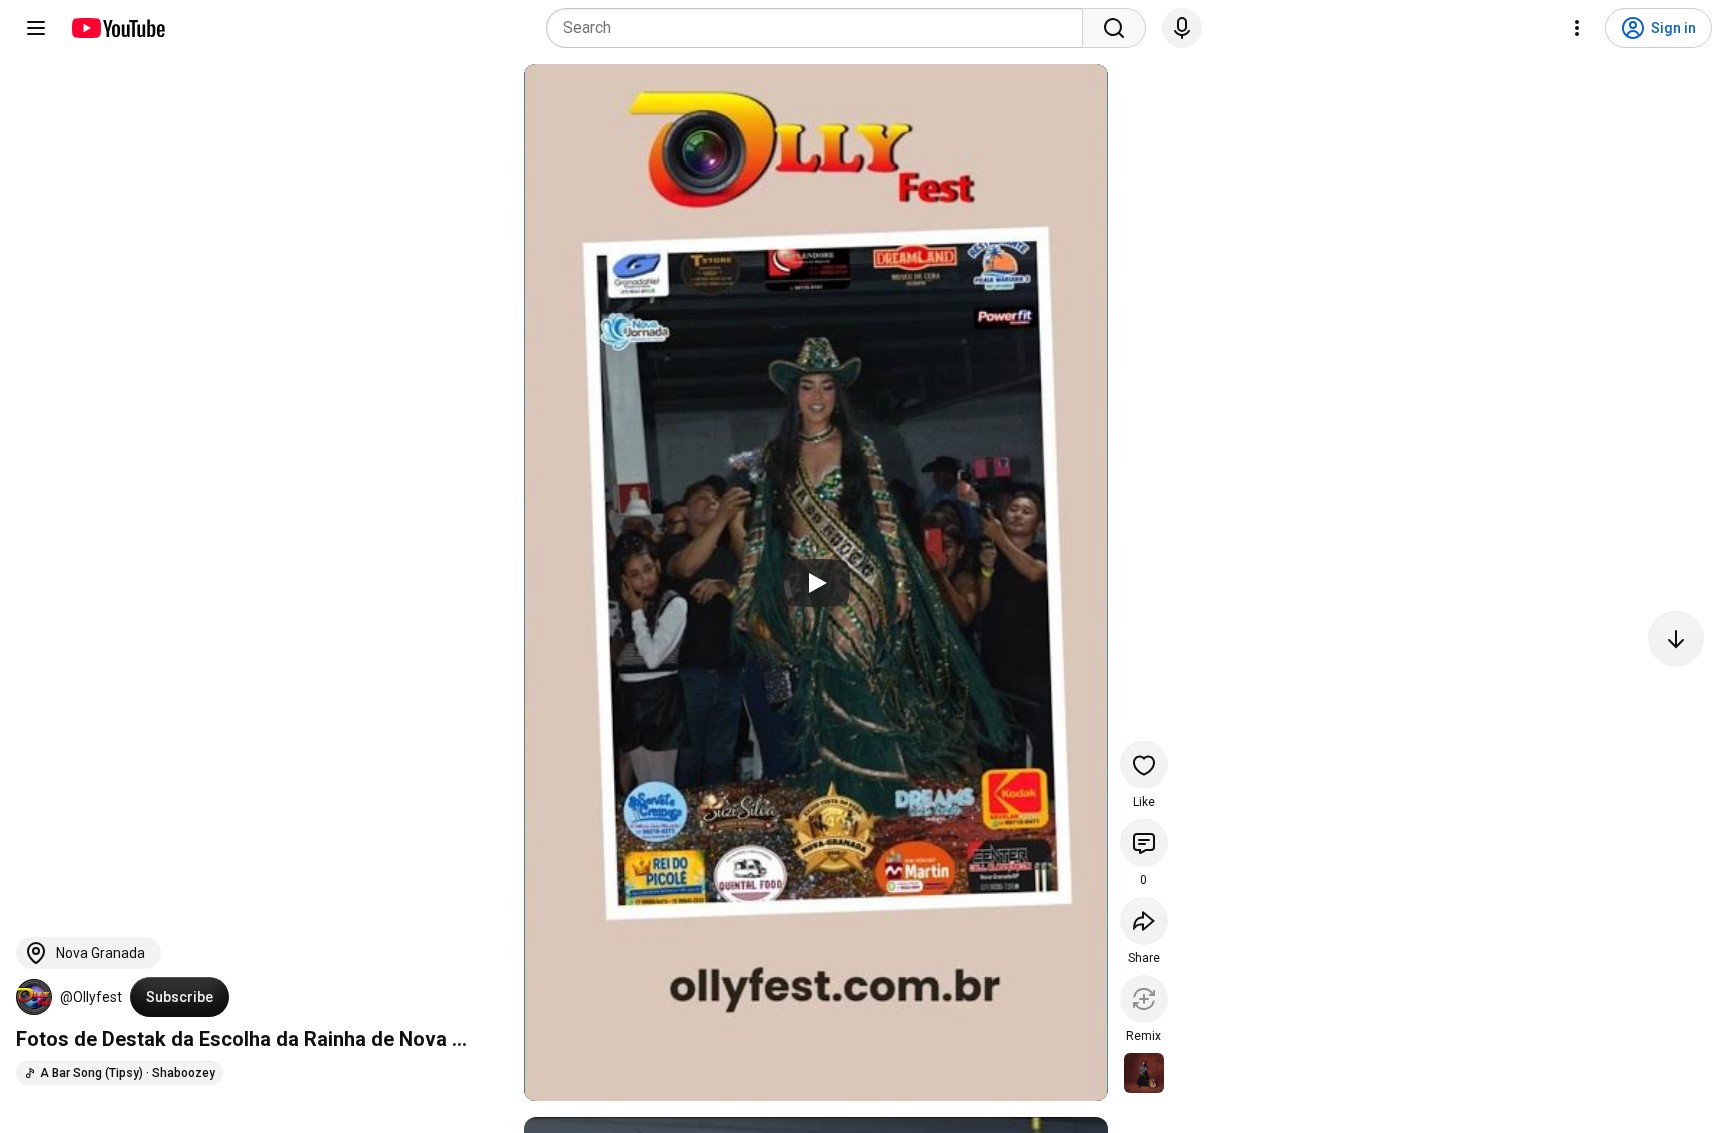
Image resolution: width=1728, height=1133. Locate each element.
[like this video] (1144, 765)
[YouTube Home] (117, 28)
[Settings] (1577, 28)
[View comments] (1144, 843)
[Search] (1114, 28)
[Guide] (36, 28)
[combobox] (820, 28)
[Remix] (1144, 999)
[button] (34, 997)
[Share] (1144, 921)
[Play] (816, 583)
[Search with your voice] (1182, 28)
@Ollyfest (91, 997)
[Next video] (1676, 639)
